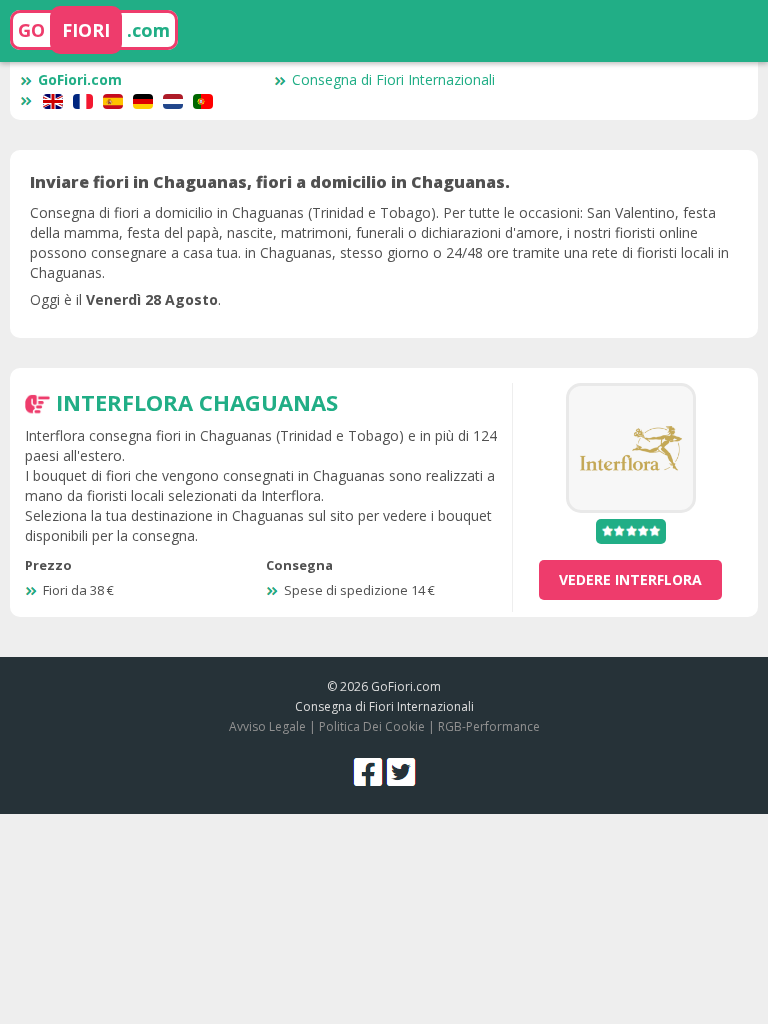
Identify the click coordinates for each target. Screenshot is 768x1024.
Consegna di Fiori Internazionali (393, 79)
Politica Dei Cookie (372, 726)
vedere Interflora (630, 579)
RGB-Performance (489, 726)
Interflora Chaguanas (197, 402)
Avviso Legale (267, 726)
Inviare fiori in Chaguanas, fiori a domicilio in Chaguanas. (270, 182)
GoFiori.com (80, 79)
